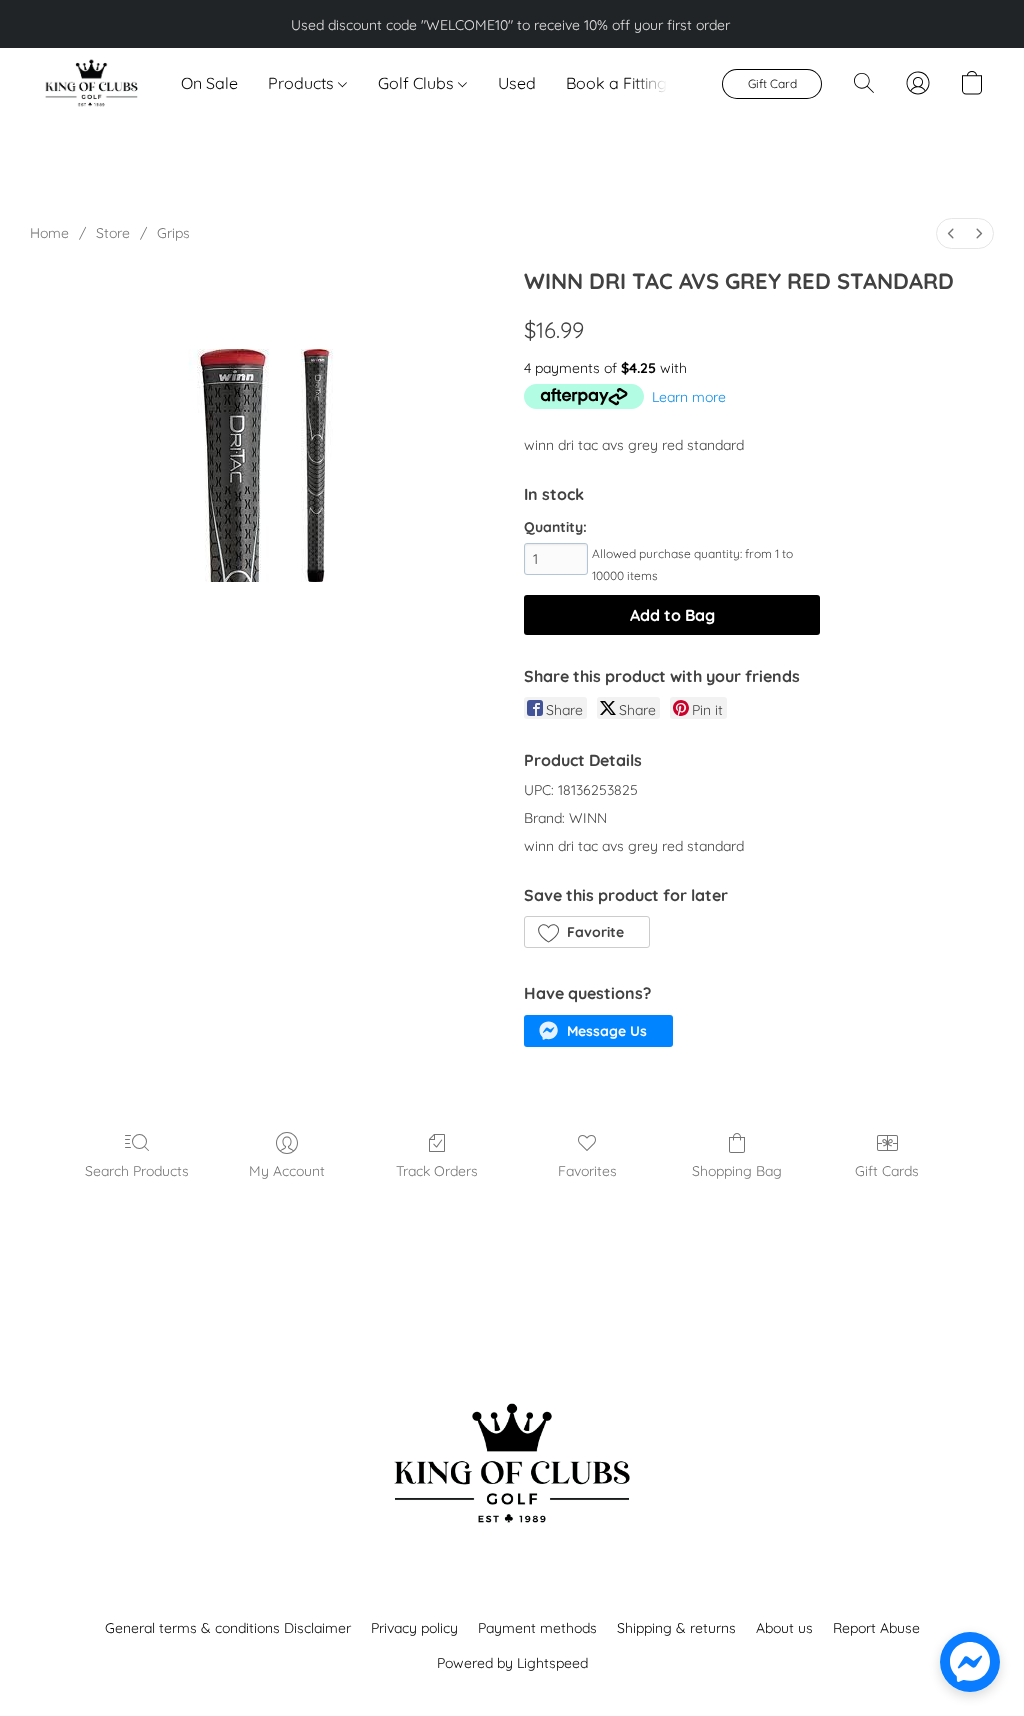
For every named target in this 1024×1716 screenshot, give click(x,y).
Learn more (689, 397)
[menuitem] (951, 233)
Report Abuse (876, 1628)
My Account (287, 1171)
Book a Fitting (616, 83)
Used (517, 83)
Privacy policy (414, 1628)
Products (303, 83)
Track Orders (437, 1171)
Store (113, 233)
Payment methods (537, 1628)
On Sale (209, 83)
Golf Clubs (418, 83)
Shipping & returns (676, 1628)
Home (49, 233)
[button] (90, 83)
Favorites (587, 1171)
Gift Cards (887, 1171)
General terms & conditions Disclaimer (228, 1628)
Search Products (137, 1171)
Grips (173, 233)
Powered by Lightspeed (512, 1663)
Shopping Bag (737, 1171)
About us (784, 1628)
